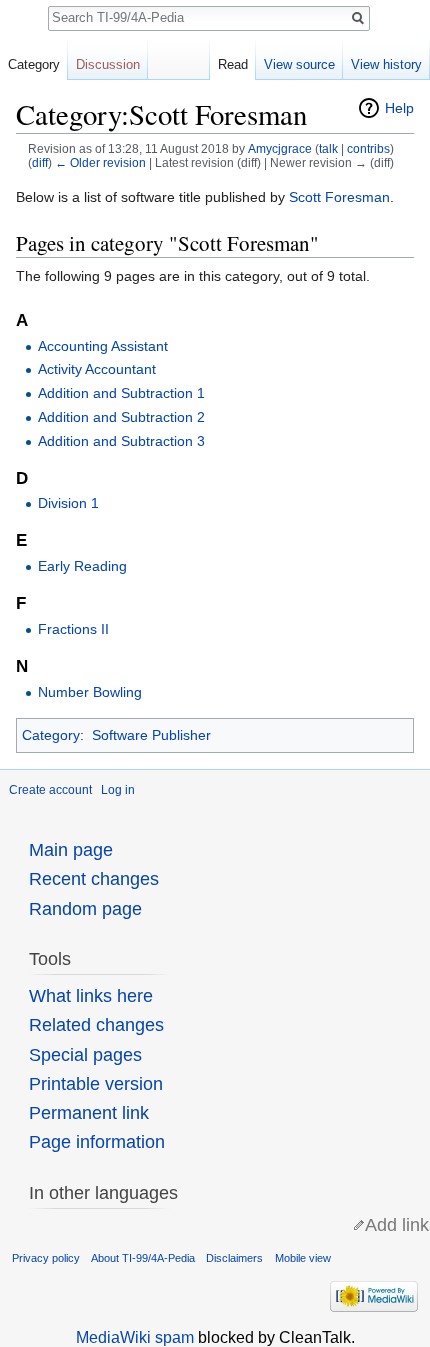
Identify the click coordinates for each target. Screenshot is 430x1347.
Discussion (108, 64)
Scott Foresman (339, 197)
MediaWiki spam (135, 1337)
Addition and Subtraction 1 (121, 393)
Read (233, 64)
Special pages (85, 1055)
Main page (71, 850)
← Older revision (100, 162)
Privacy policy (46, 1258)
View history (386, 64)
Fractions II (73, 629)
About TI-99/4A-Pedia (143, 1258)
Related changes (96, 1025)
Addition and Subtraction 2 (121, 417)
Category (51, 735)
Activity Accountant (97, 369)
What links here (91, 996)
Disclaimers (234, 1258)
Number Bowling (90, 692)
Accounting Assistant (103, 346)
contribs (368, 148)
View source (299, 64)
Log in (118, 790)
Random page (85, 909)
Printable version (96, 1084)
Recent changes (94, 879)
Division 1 (68, 503)
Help (399, 108)
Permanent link (89, 1113)
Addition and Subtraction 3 (121, 441)
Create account (50, 790)
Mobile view (303, 1258)
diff (40, 162)
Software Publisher (151, 735)
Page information (97, 1142)
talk (328, 148)
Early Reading (82, 566)
